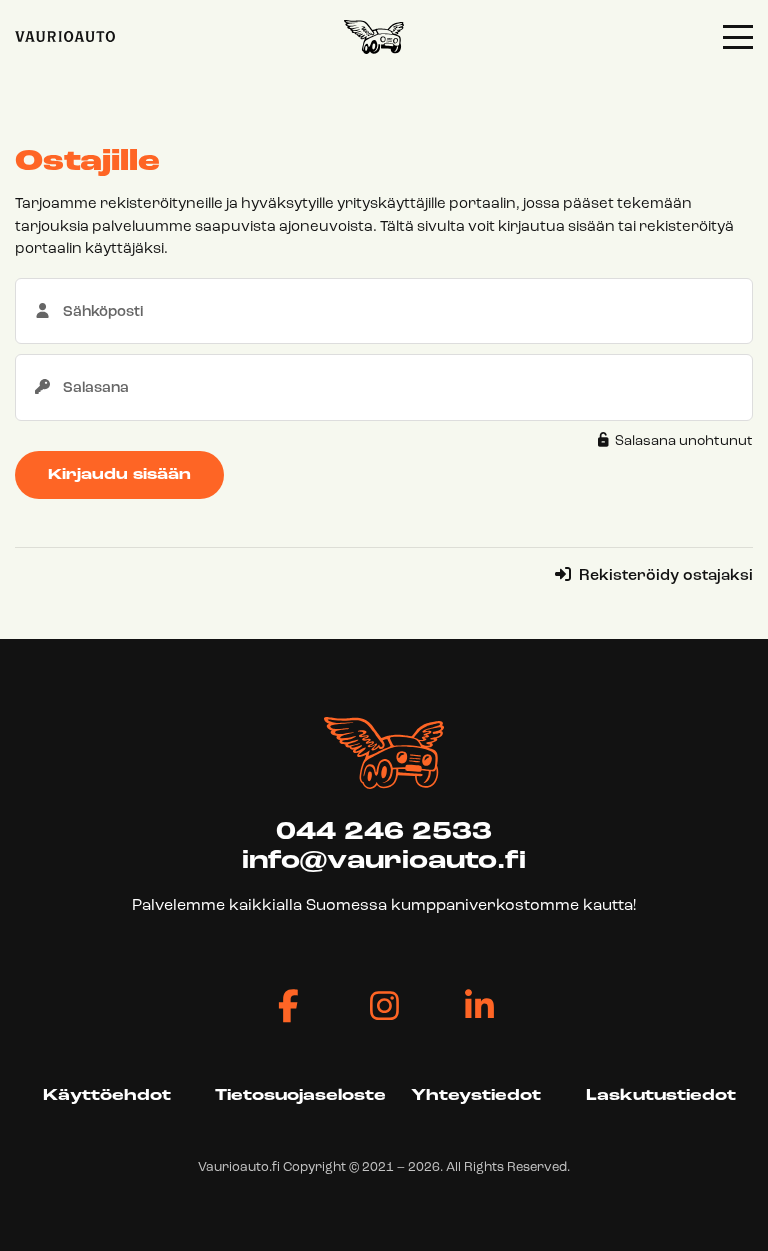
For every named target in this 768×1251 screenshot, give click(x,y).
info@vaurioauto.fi (384, 861)
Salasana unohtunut (682, 441)
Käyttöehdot (107, 1096)
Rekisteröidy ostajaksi (664, 576)
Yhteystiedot (476, 1096)
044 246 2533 (384, 832)
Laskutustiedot (661, 1096)
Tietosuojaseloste (300, 1096)
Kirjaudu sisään (119, 475)
